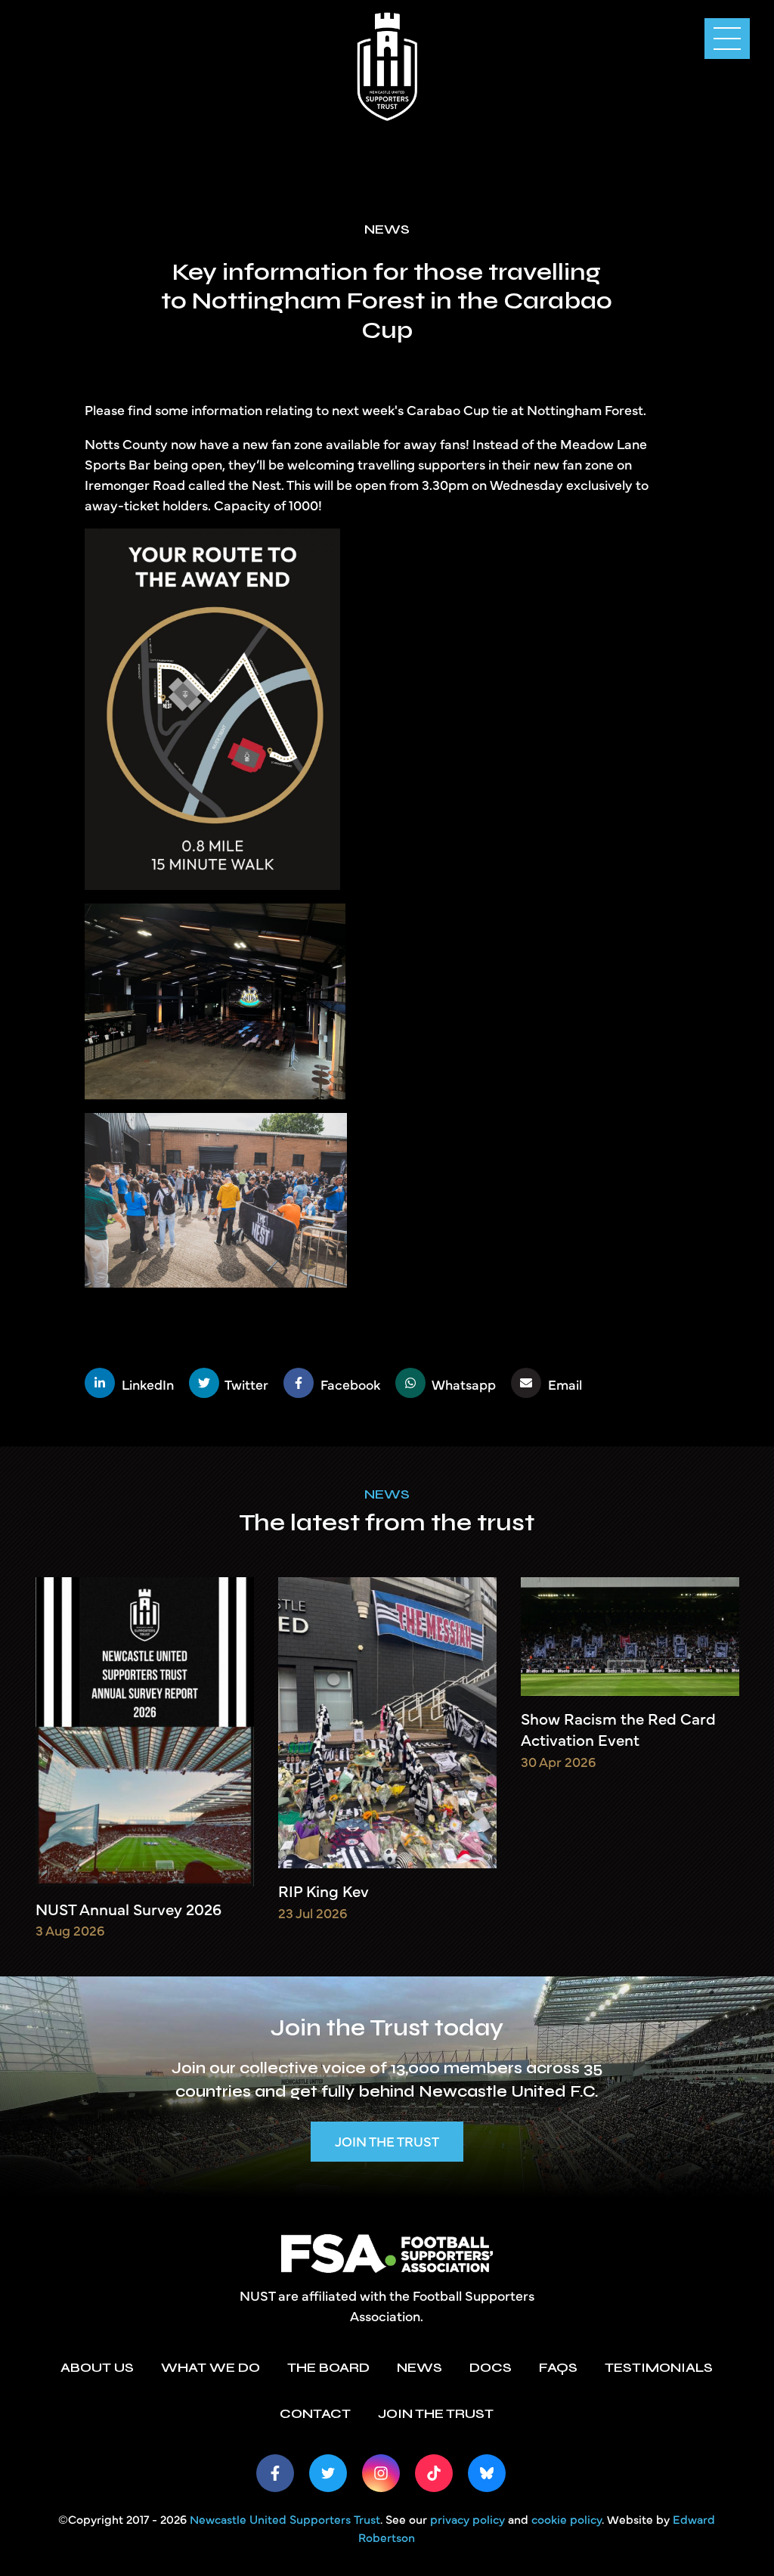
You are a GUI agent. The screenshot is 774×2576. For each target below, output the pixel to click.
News (387, 1494)
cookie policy (567, 2519)
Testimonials (659, 2367)
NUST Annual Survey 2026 (128, 1909)
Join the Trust (387, 2141)
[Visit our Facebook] (275, 2473)
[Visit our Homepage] (387, 64)
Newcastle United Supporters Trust (285, 2519)
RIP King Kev (324, 1891)
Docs (491, 2367)
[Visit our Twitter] (328, 2473)
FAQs (558, 2367)
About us (97, 2367)
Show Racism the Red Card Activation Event (618, 1729)
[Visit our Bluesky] (487, 2473)
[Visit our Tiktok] (434, 2473)
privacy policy (467, 2519)
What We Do (211, 2367)
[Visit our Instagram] (381, 2473)
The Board (328, 2367)
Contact (315, 2413)
